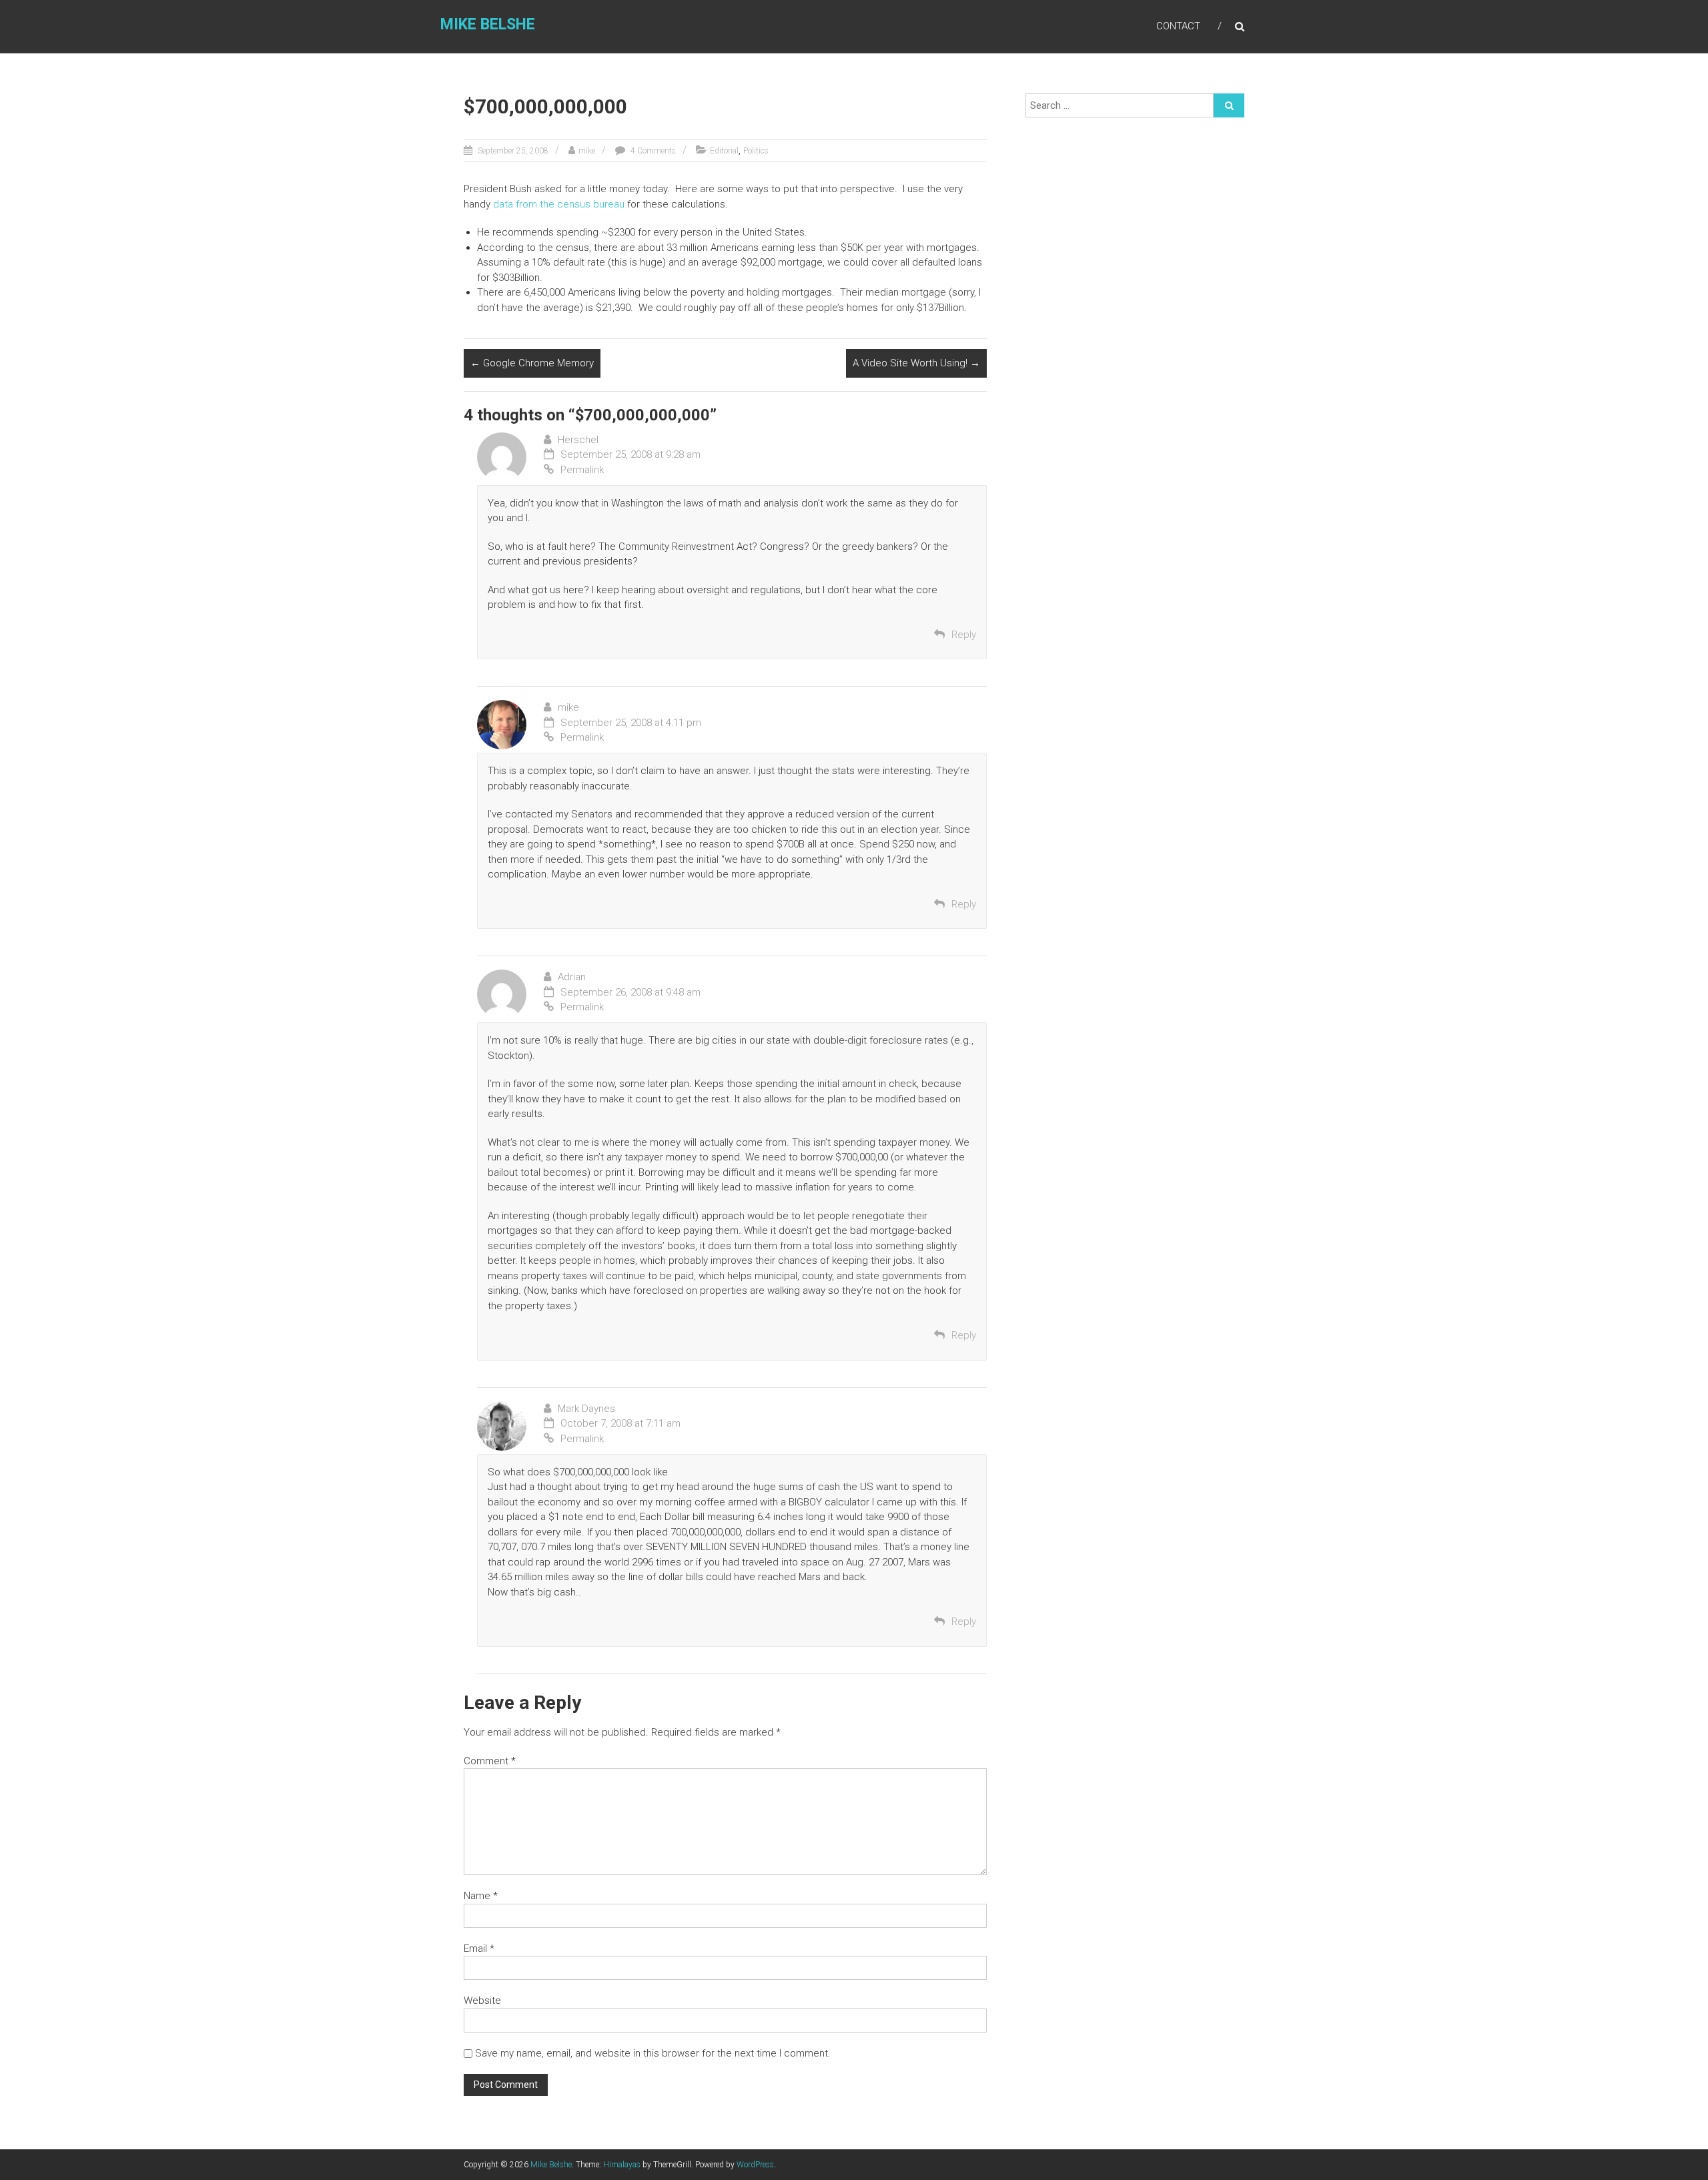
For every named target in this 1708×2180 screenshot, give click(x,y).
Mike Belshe (488, 24)
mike (587, 151)
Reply (964, 635)
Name (481, 1896)
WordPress (755, 2165)
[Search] (1229, 105)
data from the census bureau (559, 204)
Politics (756, 151)
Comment (490, 1761)
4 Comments (652, 151)
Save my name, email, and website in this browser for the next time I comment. (653, 2053)
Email (479, 1948)
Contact (1178, 26)
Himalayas (622, 2165)
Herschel (578, 440)
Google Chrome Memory (532, 363)
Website (482, 2001)
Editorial (724, 151)
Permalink (582, 470)
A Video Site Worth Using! (916, 363)
